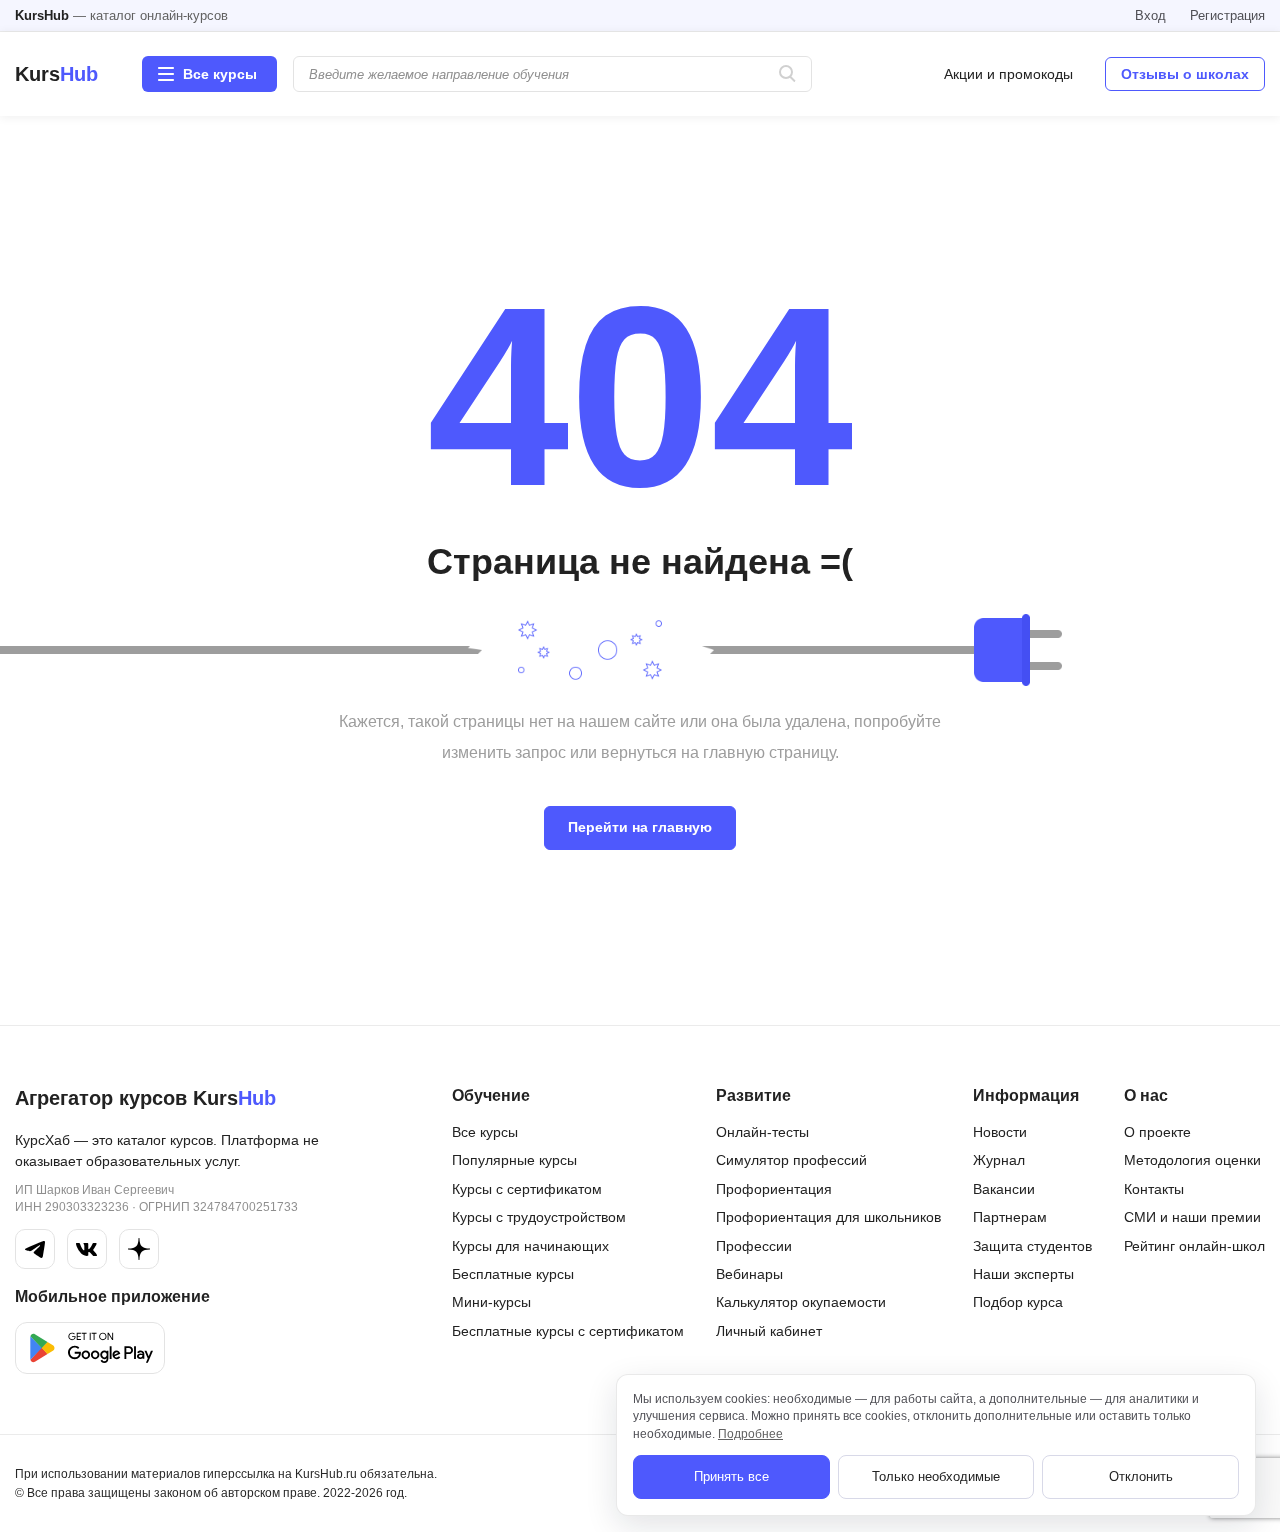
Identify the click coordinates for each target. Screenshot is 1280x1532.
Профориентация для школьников (828, 1217)
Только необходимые (936, 1476)
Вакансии (1004, 1189)
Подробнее (750, 1434)
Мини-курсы (491, 1302)
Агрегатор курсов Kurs (145, 1098)
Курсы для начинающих (530, 1246)
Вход (1150, 15)
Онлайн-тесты (762, 1132)
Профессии (754, 1246)
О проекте (1157, 1132)
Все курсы (485, 1132)
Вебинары (749, 1274)
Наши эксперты (1023, 1274)
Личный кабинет (769, 1331)
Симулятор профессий (791, 1160)
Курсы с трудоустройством (539, 1217)
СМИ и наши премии (1192, 1217)
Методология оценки (1192, 1160)
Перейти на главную (640, 827)
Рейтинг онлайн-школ (1194, 1246)
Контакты (1154, 1189)
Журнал (999, 1160)
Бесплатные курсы (513, 1274)
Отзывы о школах (1185, 74)
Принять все (731, 1476)
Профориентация (774, 1189)
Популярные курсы (514, 1160)
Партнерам (1010, 1217)
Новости (1000, 1132)
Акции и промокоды (1008, 74)
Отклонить (1141, 1476)
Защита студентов (1032, 1246)
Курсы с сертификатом (527, 1189)
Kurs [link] (56, 74)
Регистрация (1227, 15)
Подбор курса (1018, 1302)
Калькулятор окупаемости (801, 1302)
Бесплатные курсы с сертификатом (568, 1331)
